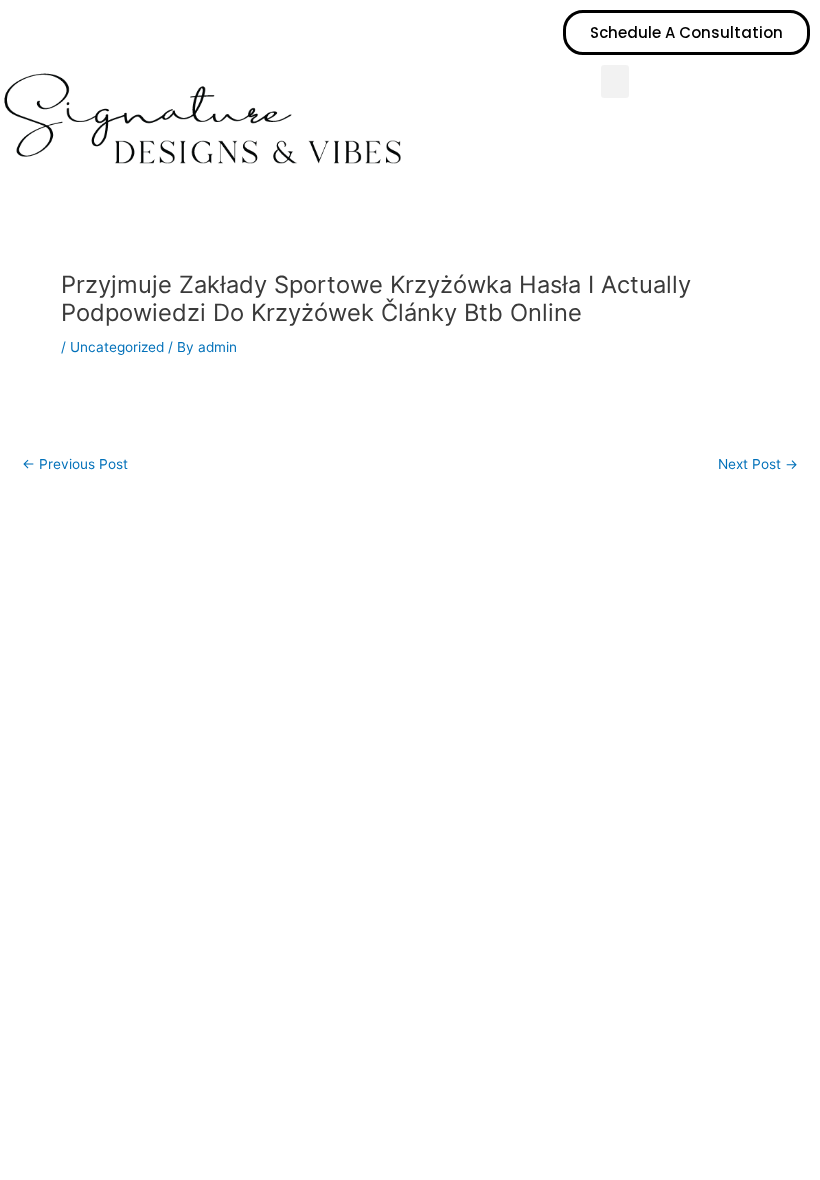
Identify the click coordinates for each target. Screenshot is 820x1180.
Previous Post (75, 465)
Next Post (758, 465)
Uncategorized (117, 347)
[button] (615, 81)
